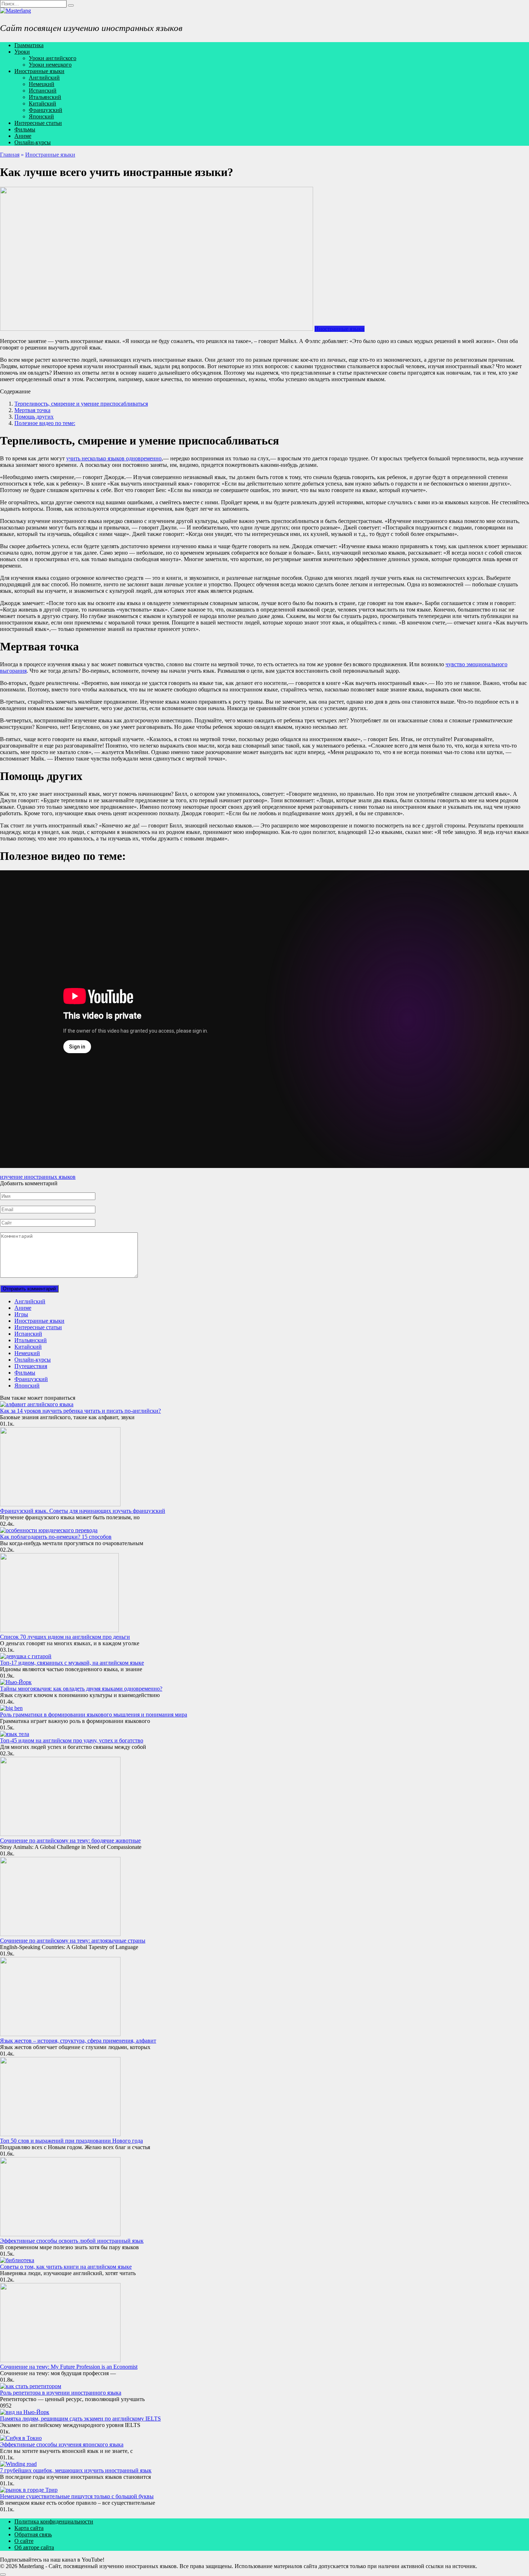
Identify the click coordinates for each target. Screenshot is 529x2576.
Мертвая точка (32, 410)
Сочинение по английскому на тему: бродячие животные (70, 1840)
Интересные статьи (38, 123)
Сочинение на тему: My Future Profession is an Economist (69, 2367)
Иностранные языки (39, 71)
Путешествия (31, 1366)
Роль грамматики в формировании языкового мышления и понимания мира (94, 1715)
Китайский (42, 103)
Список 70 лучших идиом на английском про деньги (65, 1637)
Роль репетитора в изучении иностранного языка (61, 2393)
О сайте (24, 2541)
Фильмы (25, 129)
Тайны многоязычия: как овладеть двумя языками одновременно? (81, 1689)
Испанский (43, 91)
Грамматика (29, 45)
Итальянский (45, 97)
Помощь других (34, 417)
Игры (21, 1314)
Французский (46, 110)
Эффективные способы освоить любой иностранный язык (72, 2241)
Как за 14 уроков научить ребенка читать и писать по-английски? (80, 1411)
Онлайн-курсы (33, 142)
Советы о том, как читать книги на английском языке (66, 2267)
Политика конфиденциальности (54, 2521)
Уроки (22, 52)
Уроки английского (53, 58)
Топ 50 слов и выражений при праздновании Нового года (71, 2141)
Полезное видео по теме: (45, 423)
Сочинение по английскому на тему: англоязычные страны (73, 1941)
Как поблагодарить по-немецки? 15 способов (56, 1537)
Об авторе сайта (34, 2547)
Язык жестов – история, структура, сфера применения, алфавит (78, 2041)
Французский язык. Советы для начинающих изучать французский (83, 1511)
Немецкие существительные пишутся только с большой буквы (77, 2496)
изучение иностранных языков (38, 1177)
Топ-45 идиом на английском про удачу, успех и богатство (72, 1740)
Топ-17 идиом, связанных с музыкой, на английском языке (72, 1663)
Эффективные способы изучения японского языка (62, 2444)
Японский (41, 116)
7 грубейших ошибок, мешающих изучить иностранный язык (76, 2470)
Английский (44, 78)
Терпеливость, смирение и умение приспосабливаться (81, 404)
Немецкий (42, 84)
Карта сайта (29, 2528)
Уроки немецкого (50, 65)
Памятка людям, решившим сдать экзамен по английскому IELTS (80, 2419)
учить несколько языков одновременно (114, 458)
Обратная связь (33, 2534)
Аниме (23, 136)
